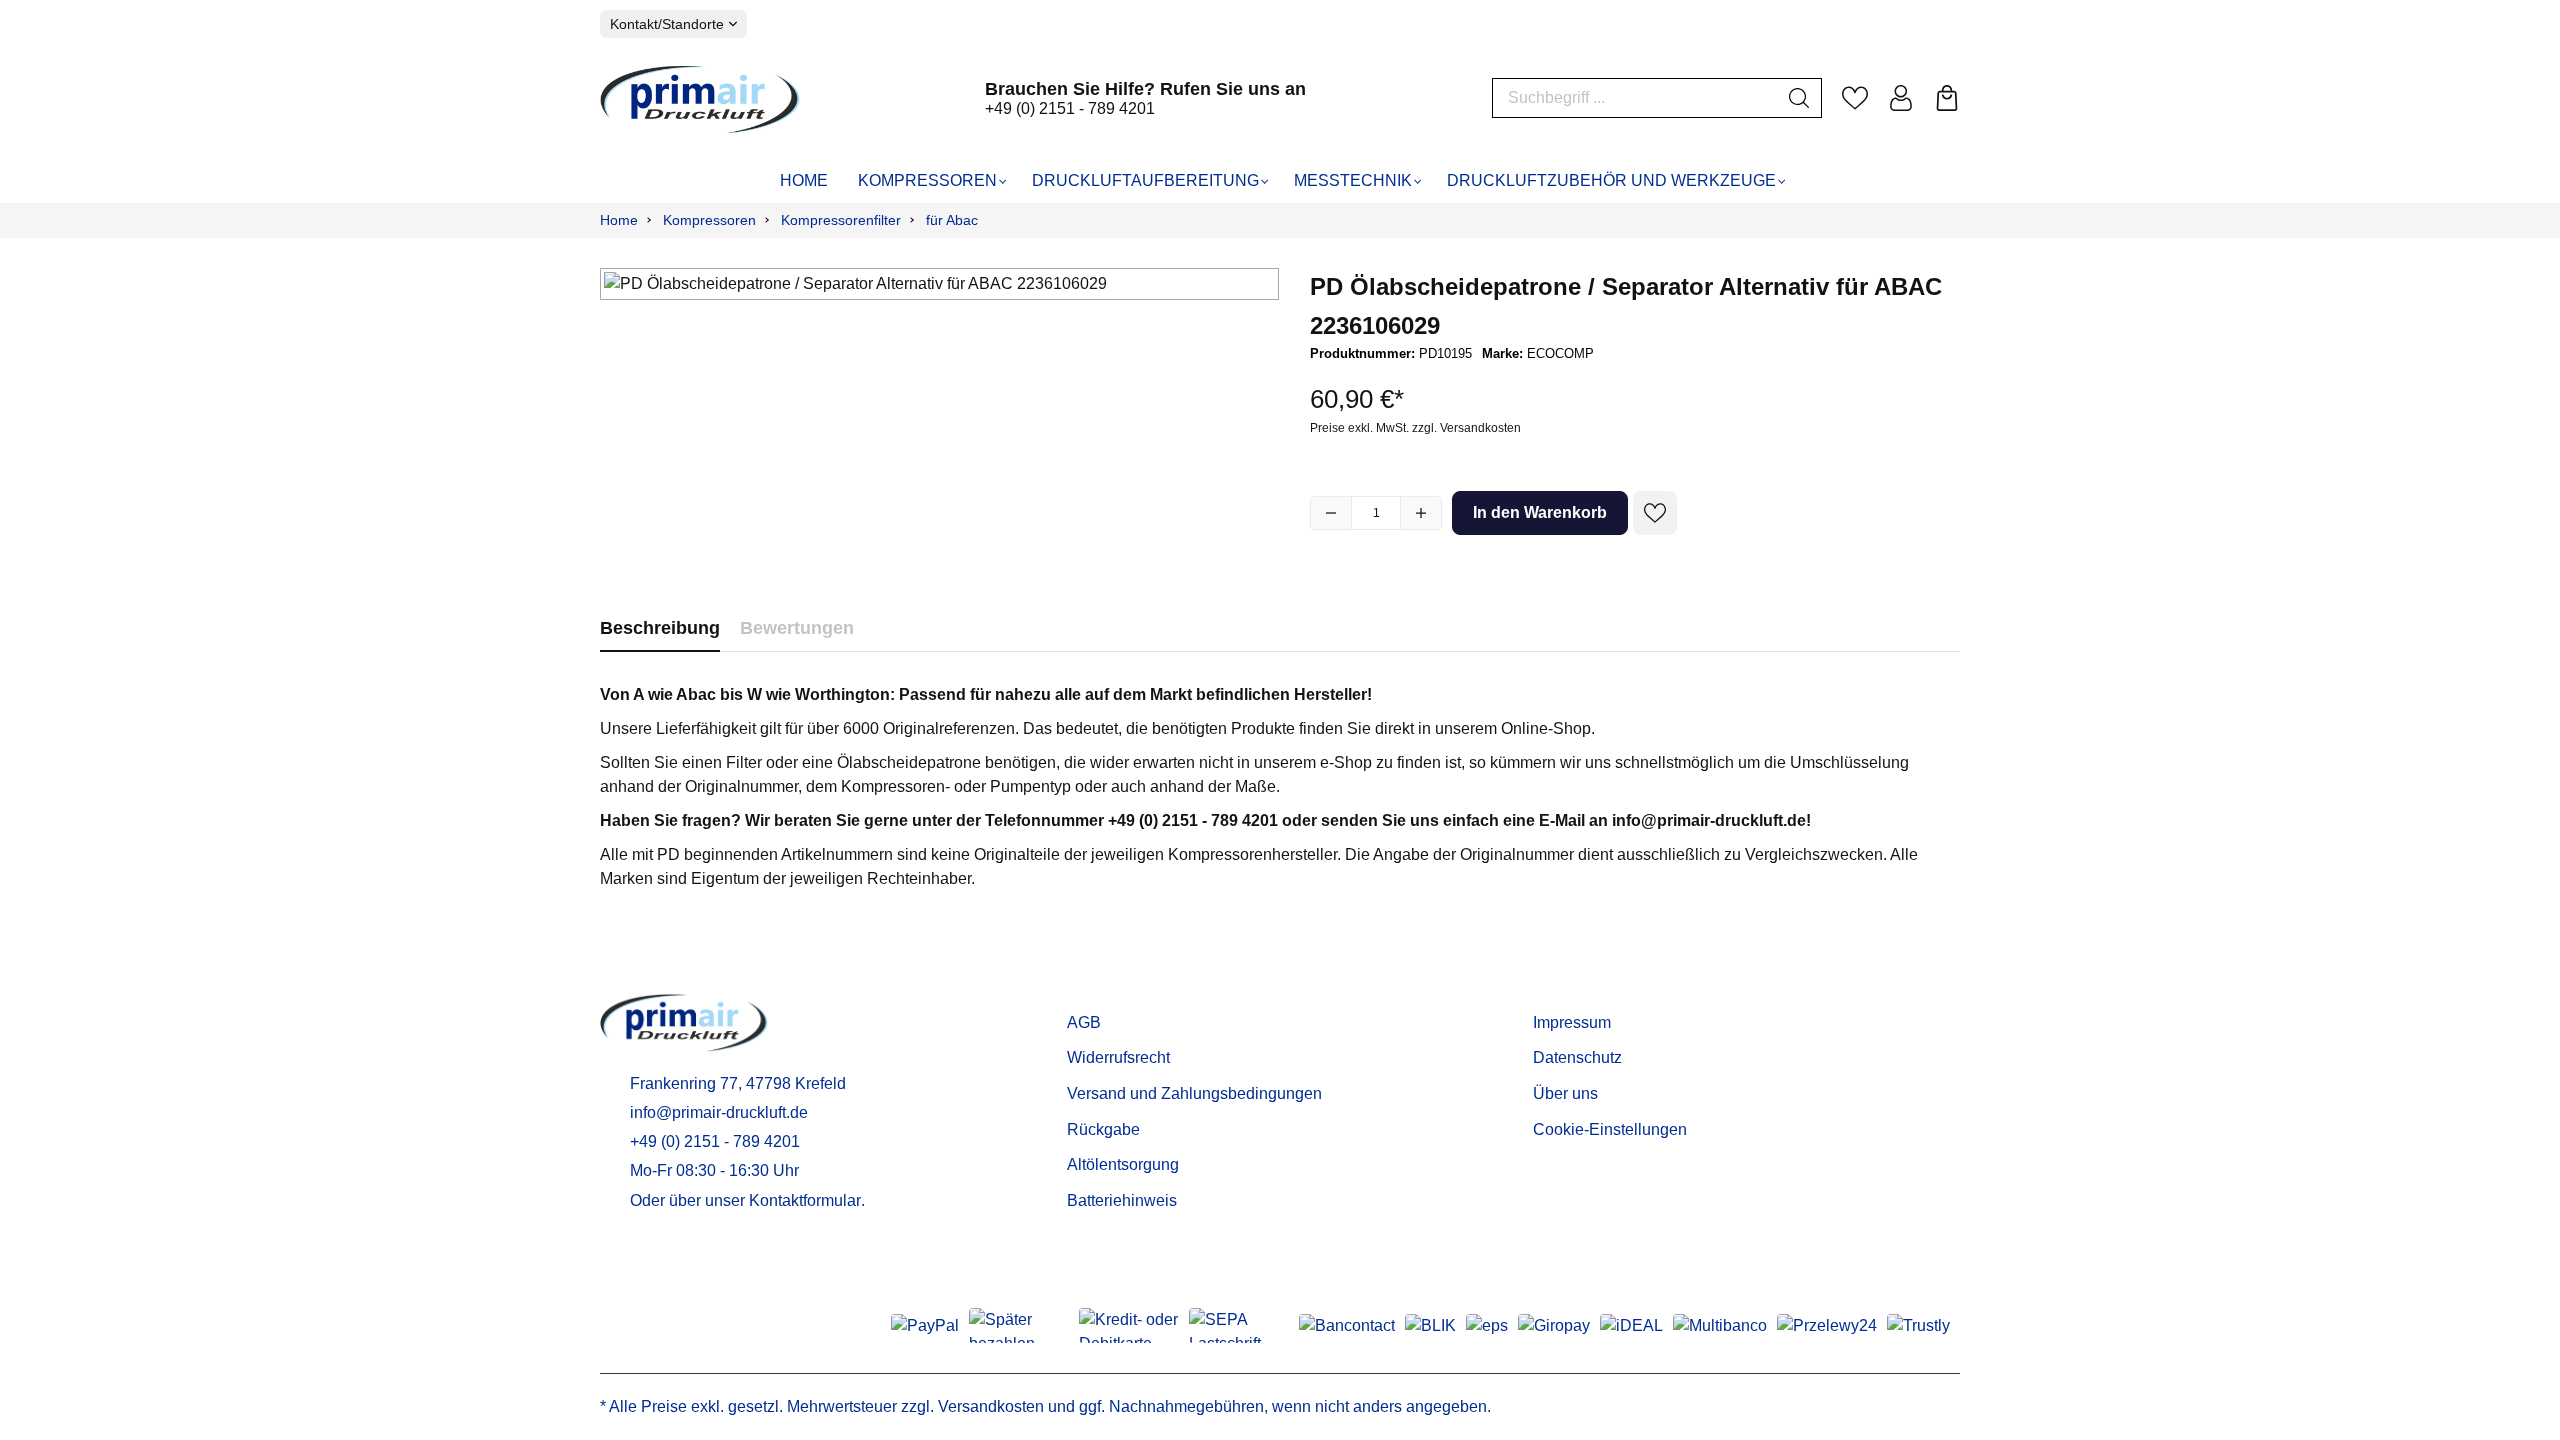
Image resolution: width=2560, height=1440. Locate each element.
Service (1099, 991)
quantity (1376, 513)
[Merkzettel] (1855, 98)
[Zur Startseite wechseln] (700, 99)
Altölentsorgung (1123, 1164)
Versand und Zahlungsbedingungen (1194, 1093)
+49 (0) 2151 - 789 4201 (1070, 108)
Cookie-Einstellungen (1610, 1129)
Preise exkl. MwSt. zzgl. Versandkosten (1415, 428)
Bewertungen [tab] (797, 628)
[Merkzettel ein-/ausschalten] (1655, 513)
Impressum (1572, 1022)
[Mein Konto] (1901, 98)
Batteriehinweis (1122, 1200)
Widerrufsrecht (1118, 1057)
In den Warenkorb (1540, 512)
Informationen (1593, 991)
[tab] (660, 628)
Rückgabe (1103, 1129)
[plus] (1421, 513)
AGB (1084, 1022)
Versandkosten (991, 1406)
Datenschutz (1577, 1057)
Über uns (1565, 1093)
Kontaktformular (805, 1200)
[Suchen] (1799, 98)
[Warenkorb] (1947, 98)
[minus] (1331, 513)
